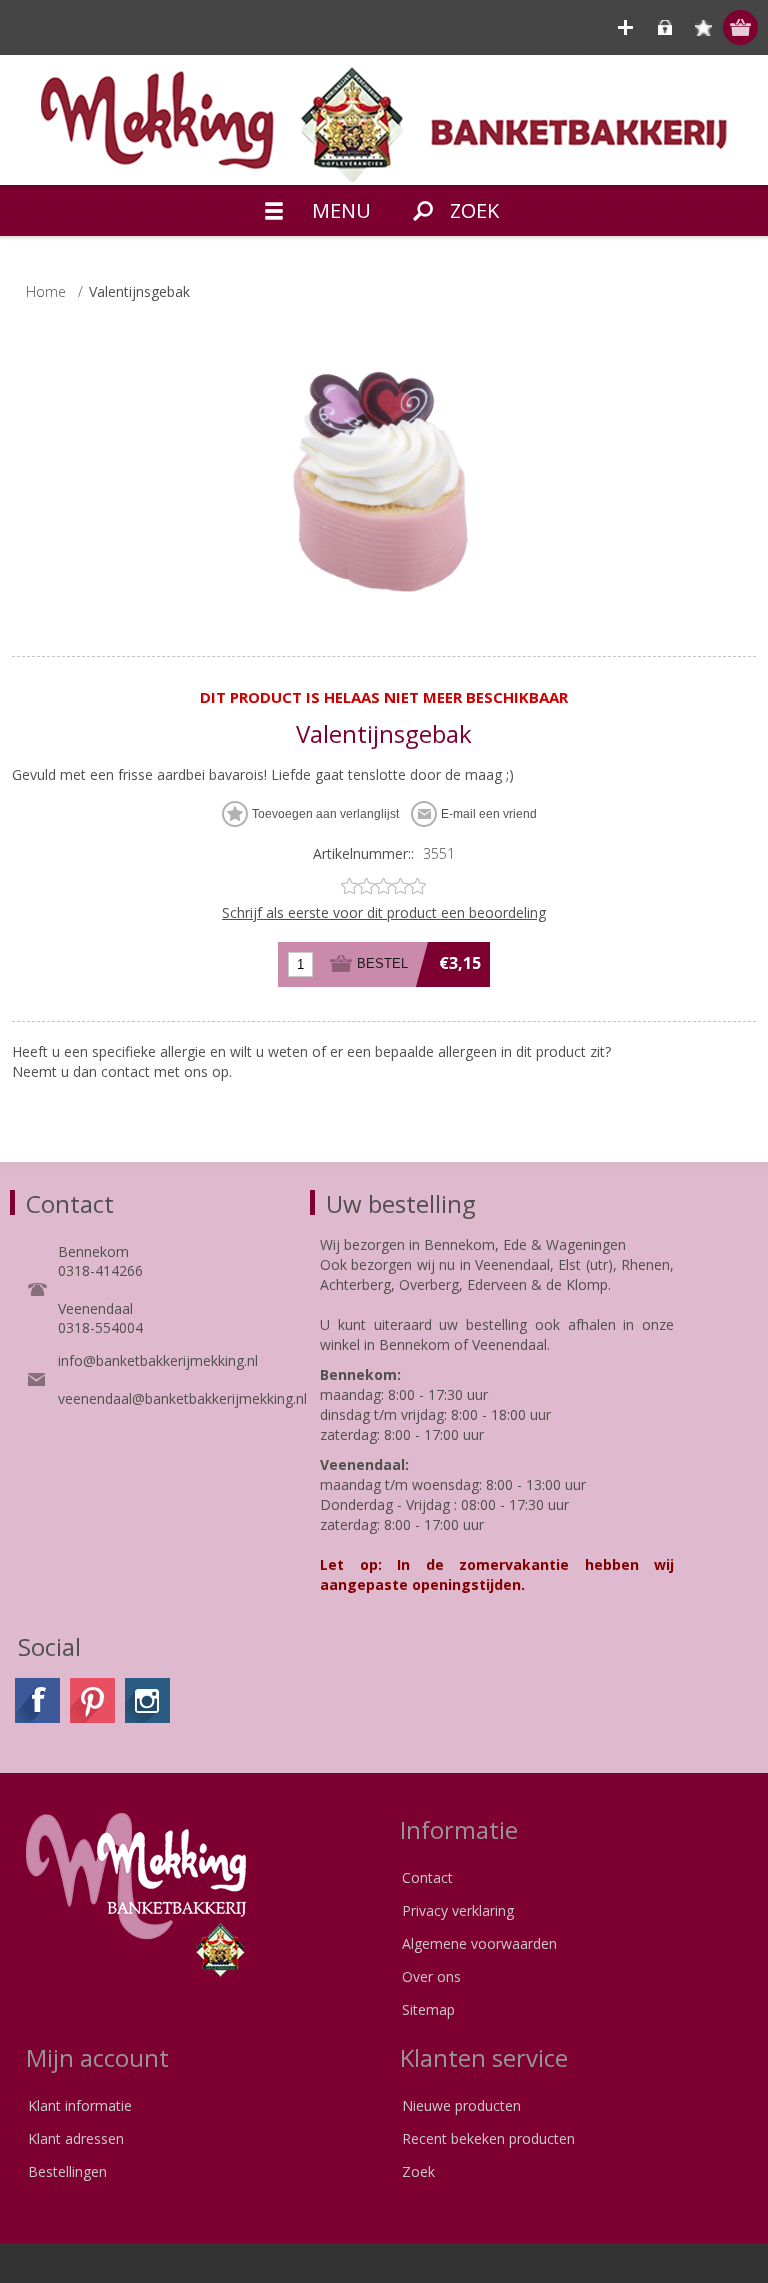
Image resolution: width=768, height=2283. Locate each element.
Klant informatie (80, 2105)
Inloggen (664, 27)
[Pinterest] (92, 1700)
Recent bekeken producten (488, 2138)
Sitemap (428, 2009)
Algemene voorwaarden (479, 1943)
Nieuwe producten (461, 2105)
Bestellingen (67, 2171)
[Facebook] (37, 1700)
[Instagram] (147, 1700)
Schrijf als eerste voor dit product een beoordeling (384, 912)
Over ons (431, 1976)
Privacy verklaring (458, 1910)
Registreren (625, 27)
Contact (427, 1877)
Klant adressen (76, 2138)
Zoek (418, 2171)
